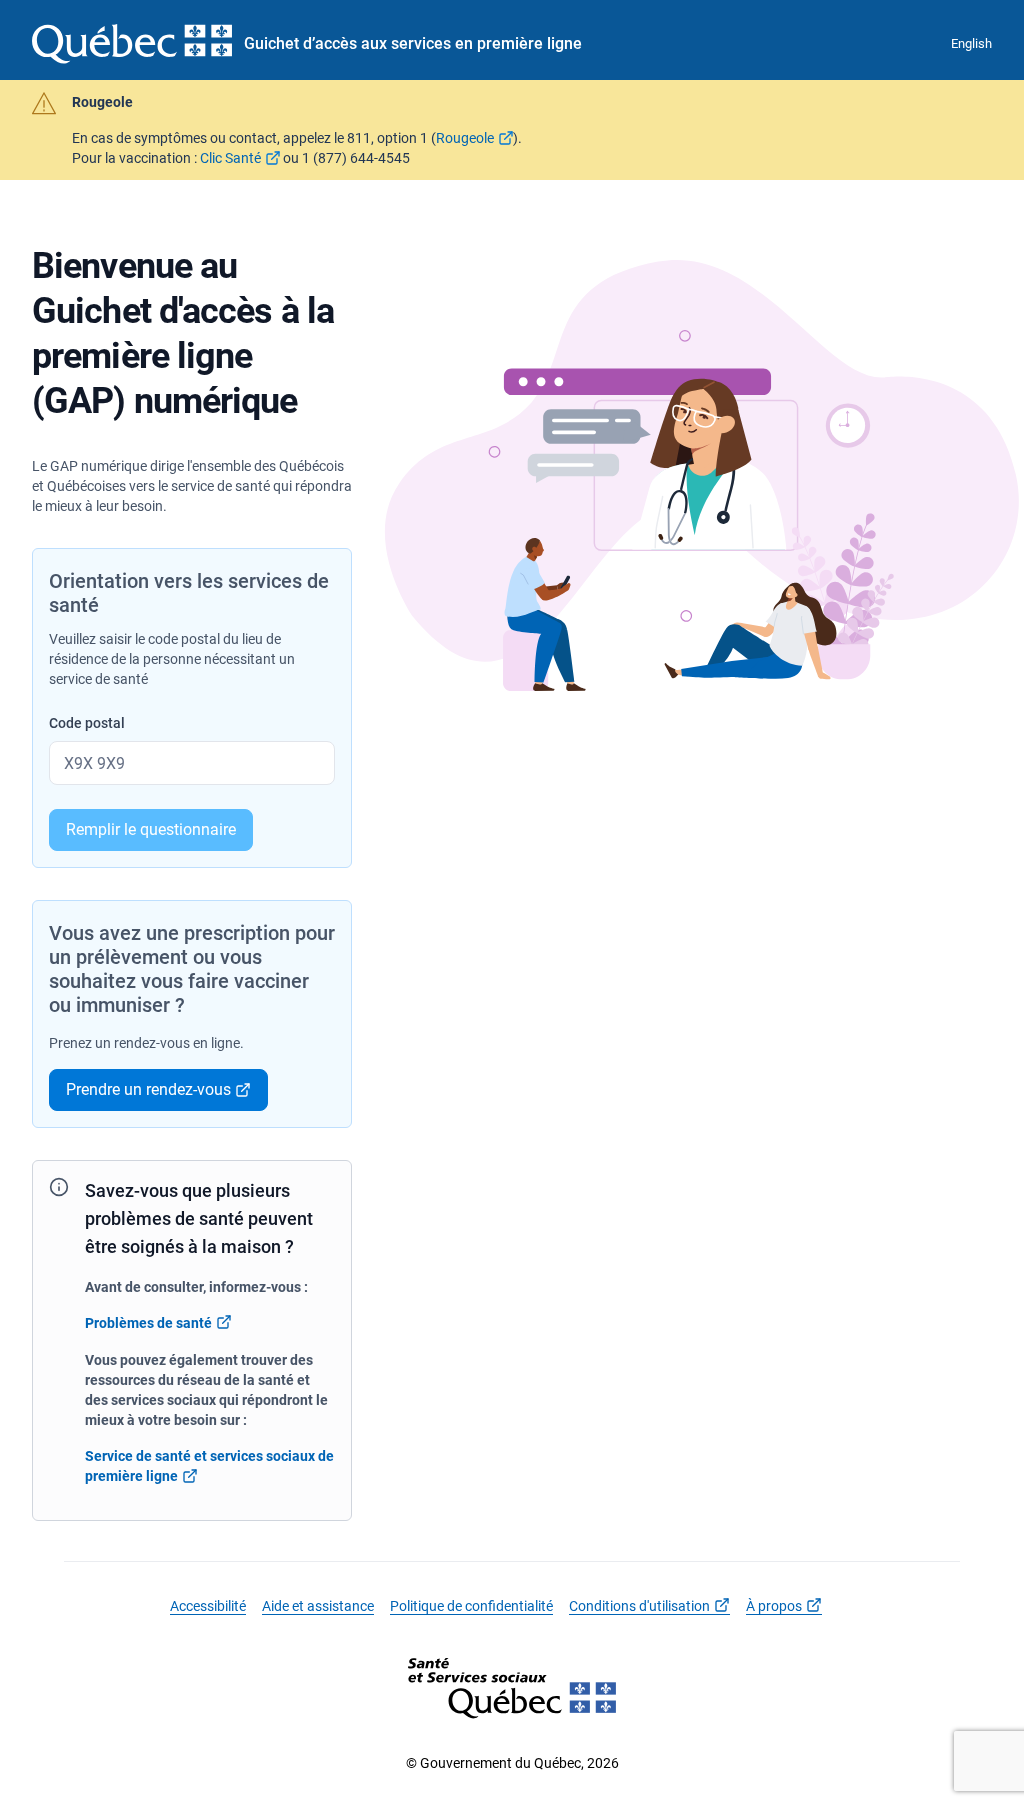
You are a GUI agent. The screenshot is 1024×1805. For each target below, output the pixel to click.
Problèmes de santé (148, 1323)
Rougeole (465, 138)
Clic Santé (230, 158)
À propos (774, 1606)
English (971, 43)
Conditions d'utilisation (639, 1606)
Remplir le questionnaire (151, 829)
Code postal (87, 723)
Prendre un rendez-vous (148, 1089)
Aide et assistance (318, 1606)
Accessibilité (208, 1606)
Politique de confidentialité (471, 1606)
